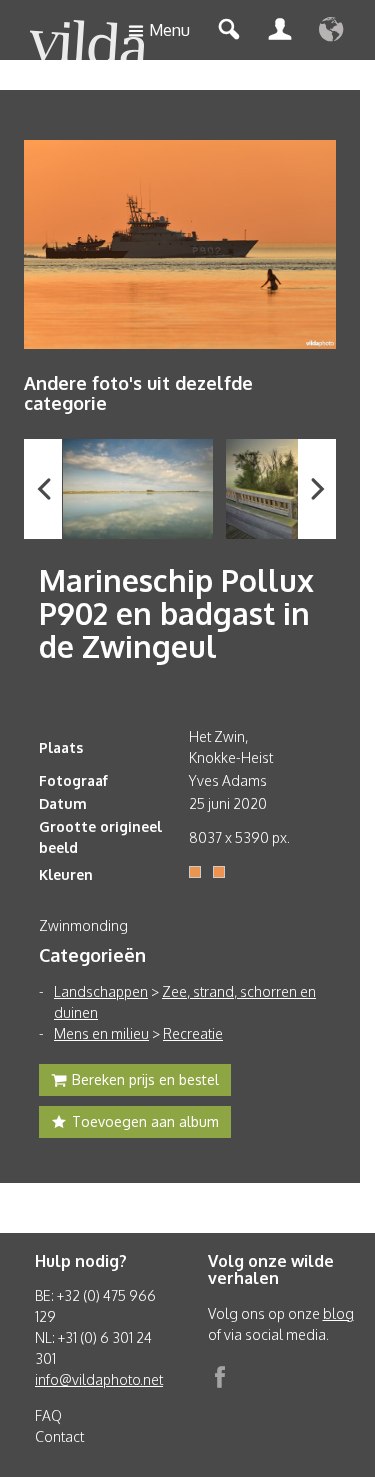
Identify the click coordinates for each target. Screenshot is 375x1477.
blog (338, 1313)
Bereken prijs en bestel (145, 1079)
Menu (169, 30)
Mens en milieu (101, 1033)
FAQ (48, 1415)
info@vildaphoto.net (99, 1379)
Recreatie (193, 1033)
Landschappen (101, 991)
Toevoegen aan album (145, 1121)
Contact (59, 1436)
